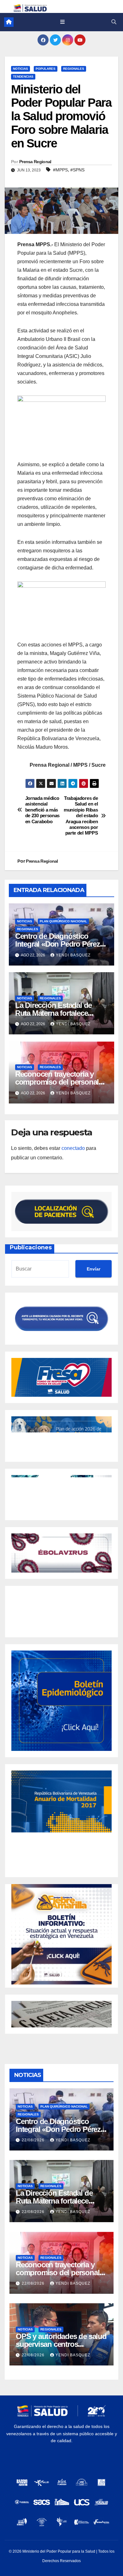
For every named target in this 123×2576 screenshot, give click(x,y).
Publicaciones (31, 1247)
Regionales (74, 69)
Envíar (94, 1269)
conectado (73, 1148)
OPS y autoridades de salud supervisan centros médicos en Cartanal (61, 2344)
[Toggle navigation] (62, 22)
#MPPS (60, 170)
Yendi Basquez (73, 955)
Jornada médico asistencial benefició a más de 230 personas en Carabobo (42, 810)
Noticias (20, 69)
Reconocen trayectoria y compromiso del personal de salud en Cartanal (57, 1082)
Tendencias (23, 77)
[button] (114, 22)
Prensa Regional (35, 162)
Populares (46, 69)
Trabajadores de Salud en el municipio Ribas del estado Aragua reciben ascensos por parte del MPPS (81, 816)
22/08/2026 (34, 2140)
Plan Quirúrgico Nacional (63, 921)
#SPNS (77, 170)
